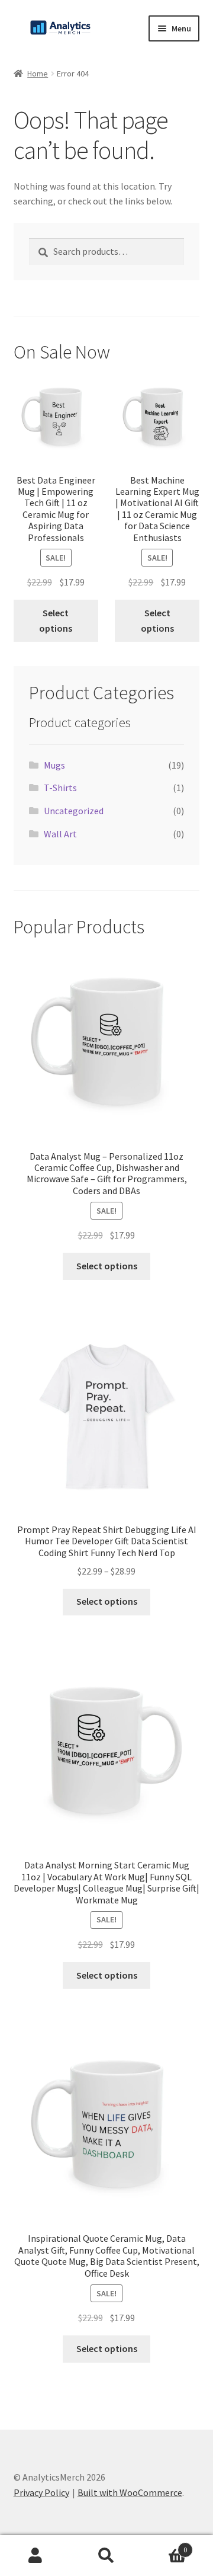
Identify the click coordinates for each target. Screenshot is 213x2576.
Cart (164, 2545)
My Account (35, 2556)
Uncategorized (74, 811)
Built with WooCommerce (130, 2492)
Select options (56, 620)
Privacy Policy (41, 2492)
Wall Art (60, 834)
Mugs (54, 765)
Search (106, 2556)
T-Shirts (60, 788)
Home (38, 73)
